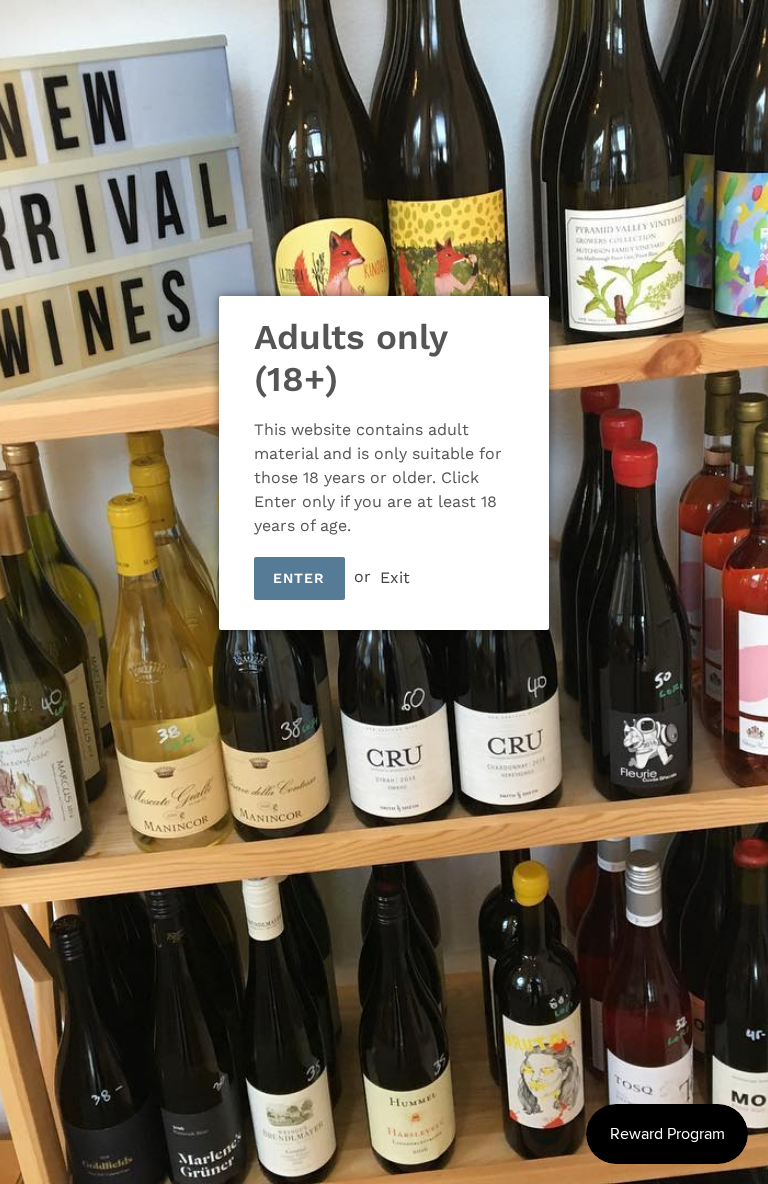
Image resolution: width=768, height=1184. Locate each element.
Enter (299, 578)
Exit (395, 576)
